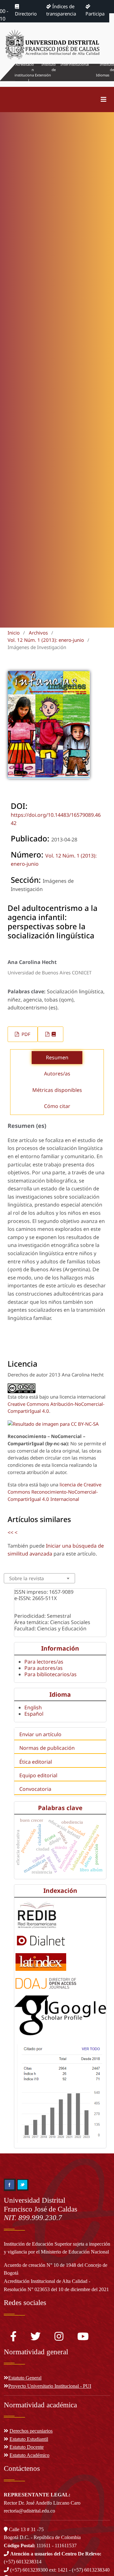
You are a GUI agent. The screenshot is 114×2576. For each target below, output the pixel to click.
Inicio (14, 633)
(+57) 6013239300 (29, 2570)
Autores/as (57, 1074)
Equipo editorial (38, 1775)
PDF (25, 1034)
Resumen (57, 1057)
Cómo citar (57, 1106)
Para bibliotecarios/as (51, 1674)
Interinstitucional (75, 64)
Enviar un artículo (40, 1734)
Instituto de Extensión (45, 70)
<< (10, 1532)
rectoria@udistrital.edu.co (29, 2511)
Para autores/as (44, 1668)
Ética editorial (36, 1762)
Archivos (38, 633)
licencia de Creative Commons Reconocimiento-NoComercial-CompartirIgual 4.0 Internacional (54, 1492)
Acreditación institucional (24, 72)
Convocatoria (35, 1789)
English (33, 1707)
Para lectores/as (44, 1662)
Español (34, 1714)
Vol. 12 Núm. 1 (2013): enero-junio (46, 640)
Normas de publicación (47, 1748)
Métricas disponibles (57, 1090)
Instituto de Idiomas (105, 70)
